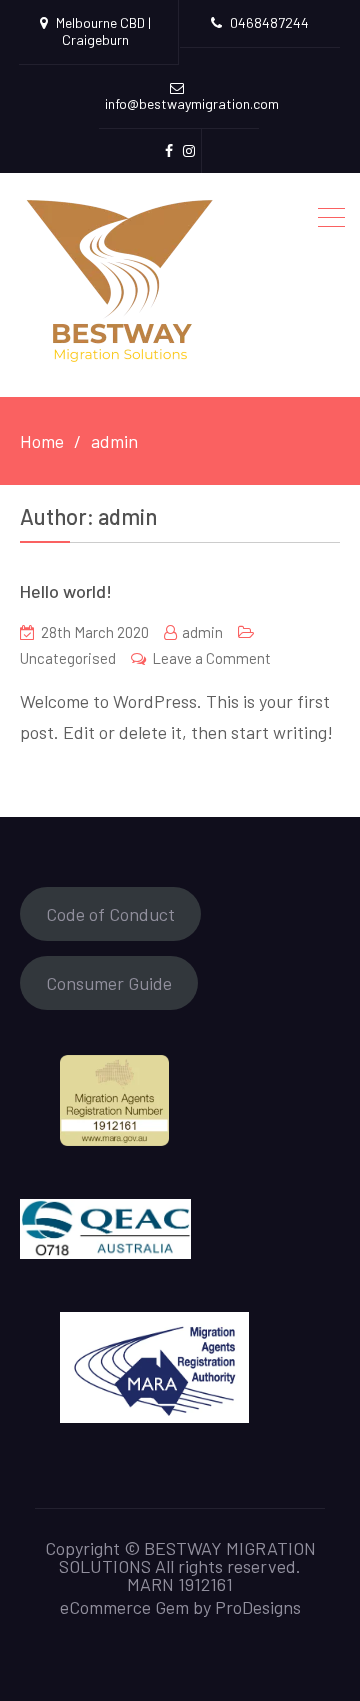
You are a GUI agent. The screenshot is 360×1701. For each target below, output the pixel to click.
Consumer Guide (109, 983)
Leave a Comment (211, 658)
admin (202, 632)
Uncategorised (68, 658)
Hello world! (66, 591)
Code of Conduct (110, 914)
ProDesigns (258, 1607)
